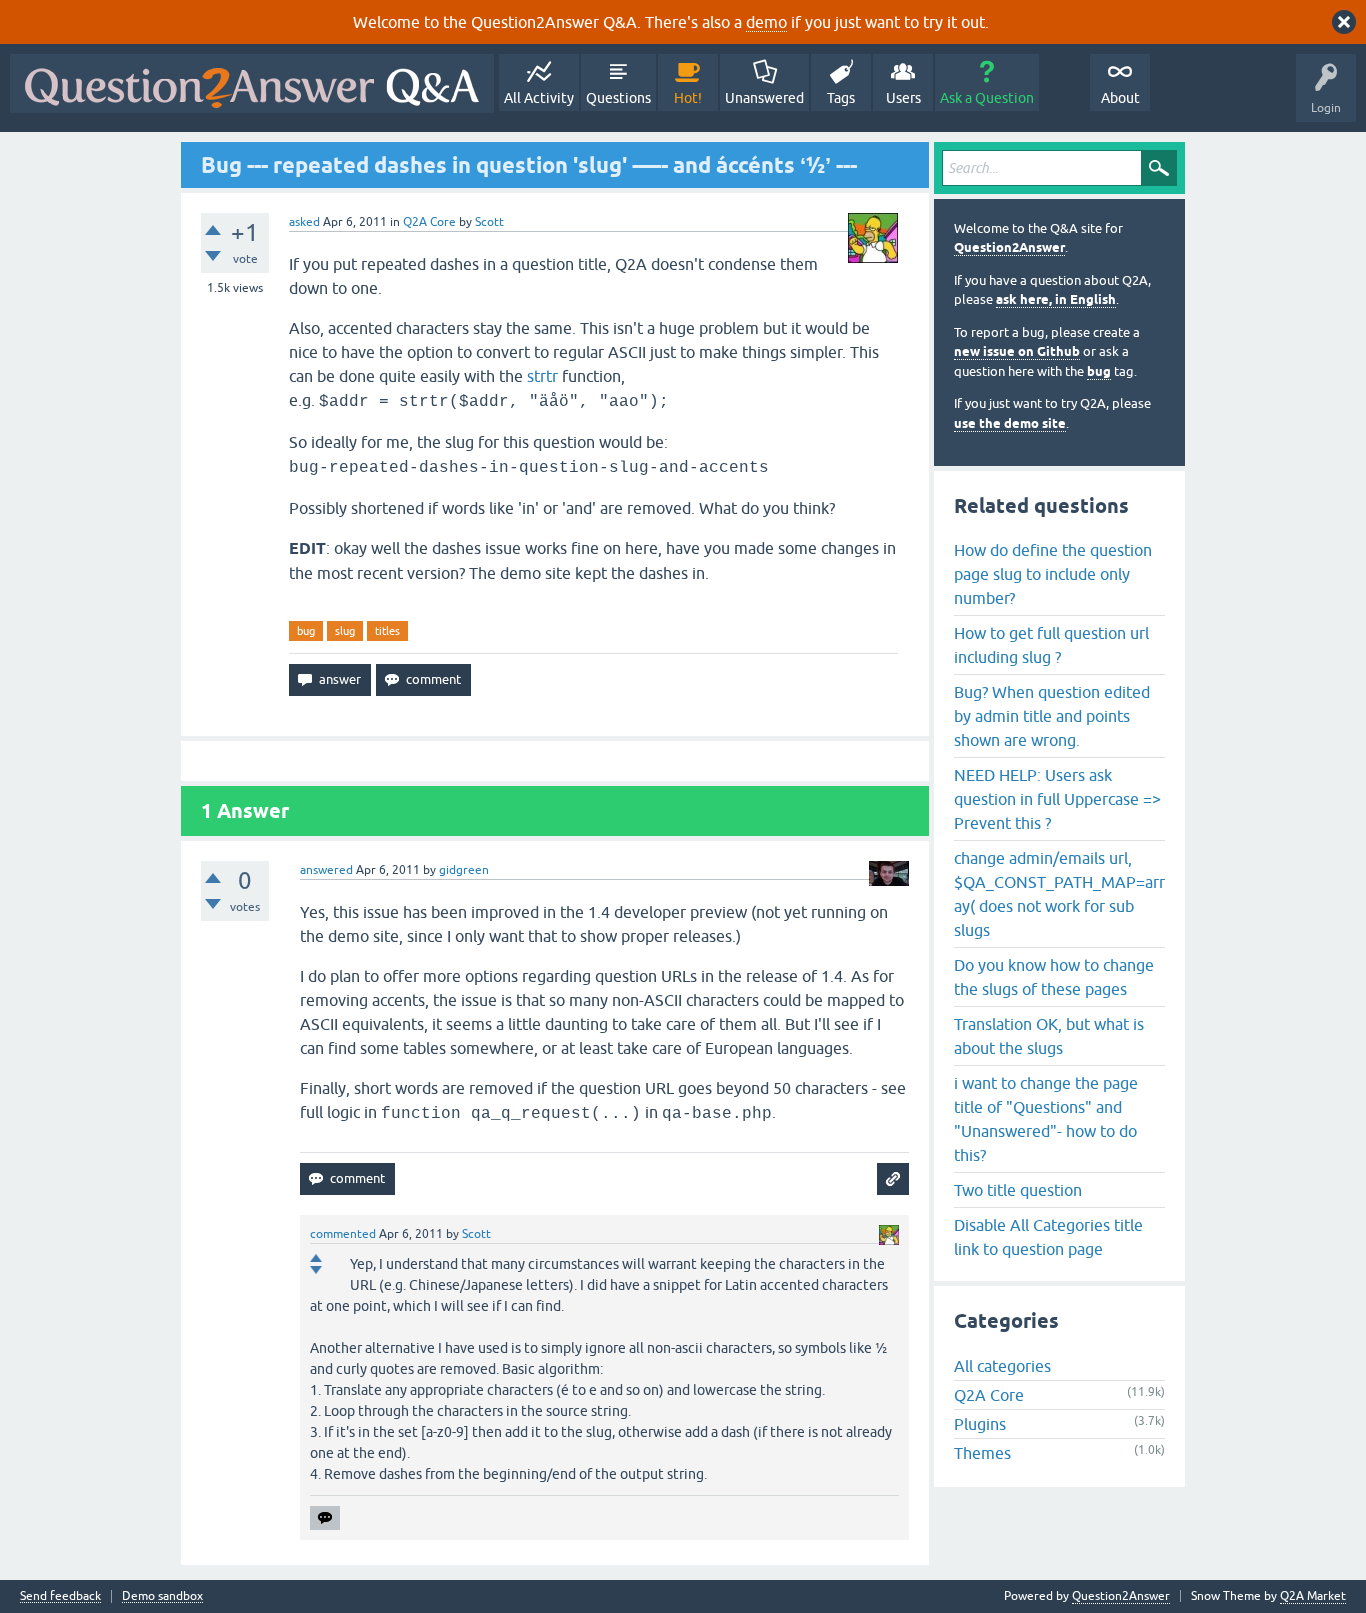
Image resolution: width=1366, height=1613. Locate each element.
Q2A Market (1313, 1596)
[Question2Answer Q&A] (252, 83)
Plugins (980, 1424)
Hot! (688, 98)
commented (343, 1234)
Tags (841, 98)
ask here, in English (1056, 299)
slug (345, 631)
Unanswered (764, 98)
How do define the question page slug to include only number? (1053, 574)
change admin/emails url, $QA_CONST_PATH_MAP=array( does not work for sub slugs (1059, 894)
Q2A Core (429, 222)
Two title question (1018, 1190)
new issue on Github (1017, 351)
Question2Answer (1009, 247)
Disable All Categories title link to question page (1048, 1237)
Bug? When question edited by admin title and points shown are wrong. (1052, 716)
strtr (542, 376)
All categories (1002, 1366)
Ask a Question (987, 98)
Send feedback (60, 1596)
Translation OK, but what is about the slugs (1049, 1036)
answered (326, 870)
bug (306, 631)
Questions (618, 98)
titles (387, 631)
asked (304, 222)
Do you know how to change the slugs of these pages (1054, 977)
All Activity (539, 98)
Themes (982, 1453)
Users (903, 98)
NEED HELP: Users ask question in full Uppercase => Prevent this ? (1057, 799)
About (1120, 98)
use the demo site (1010, 423)
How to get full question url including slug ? (1051, 645)
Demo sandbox (162, 1596)
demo (766, 22)
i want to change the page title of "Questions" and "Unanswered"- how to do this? (1046, 1119)
